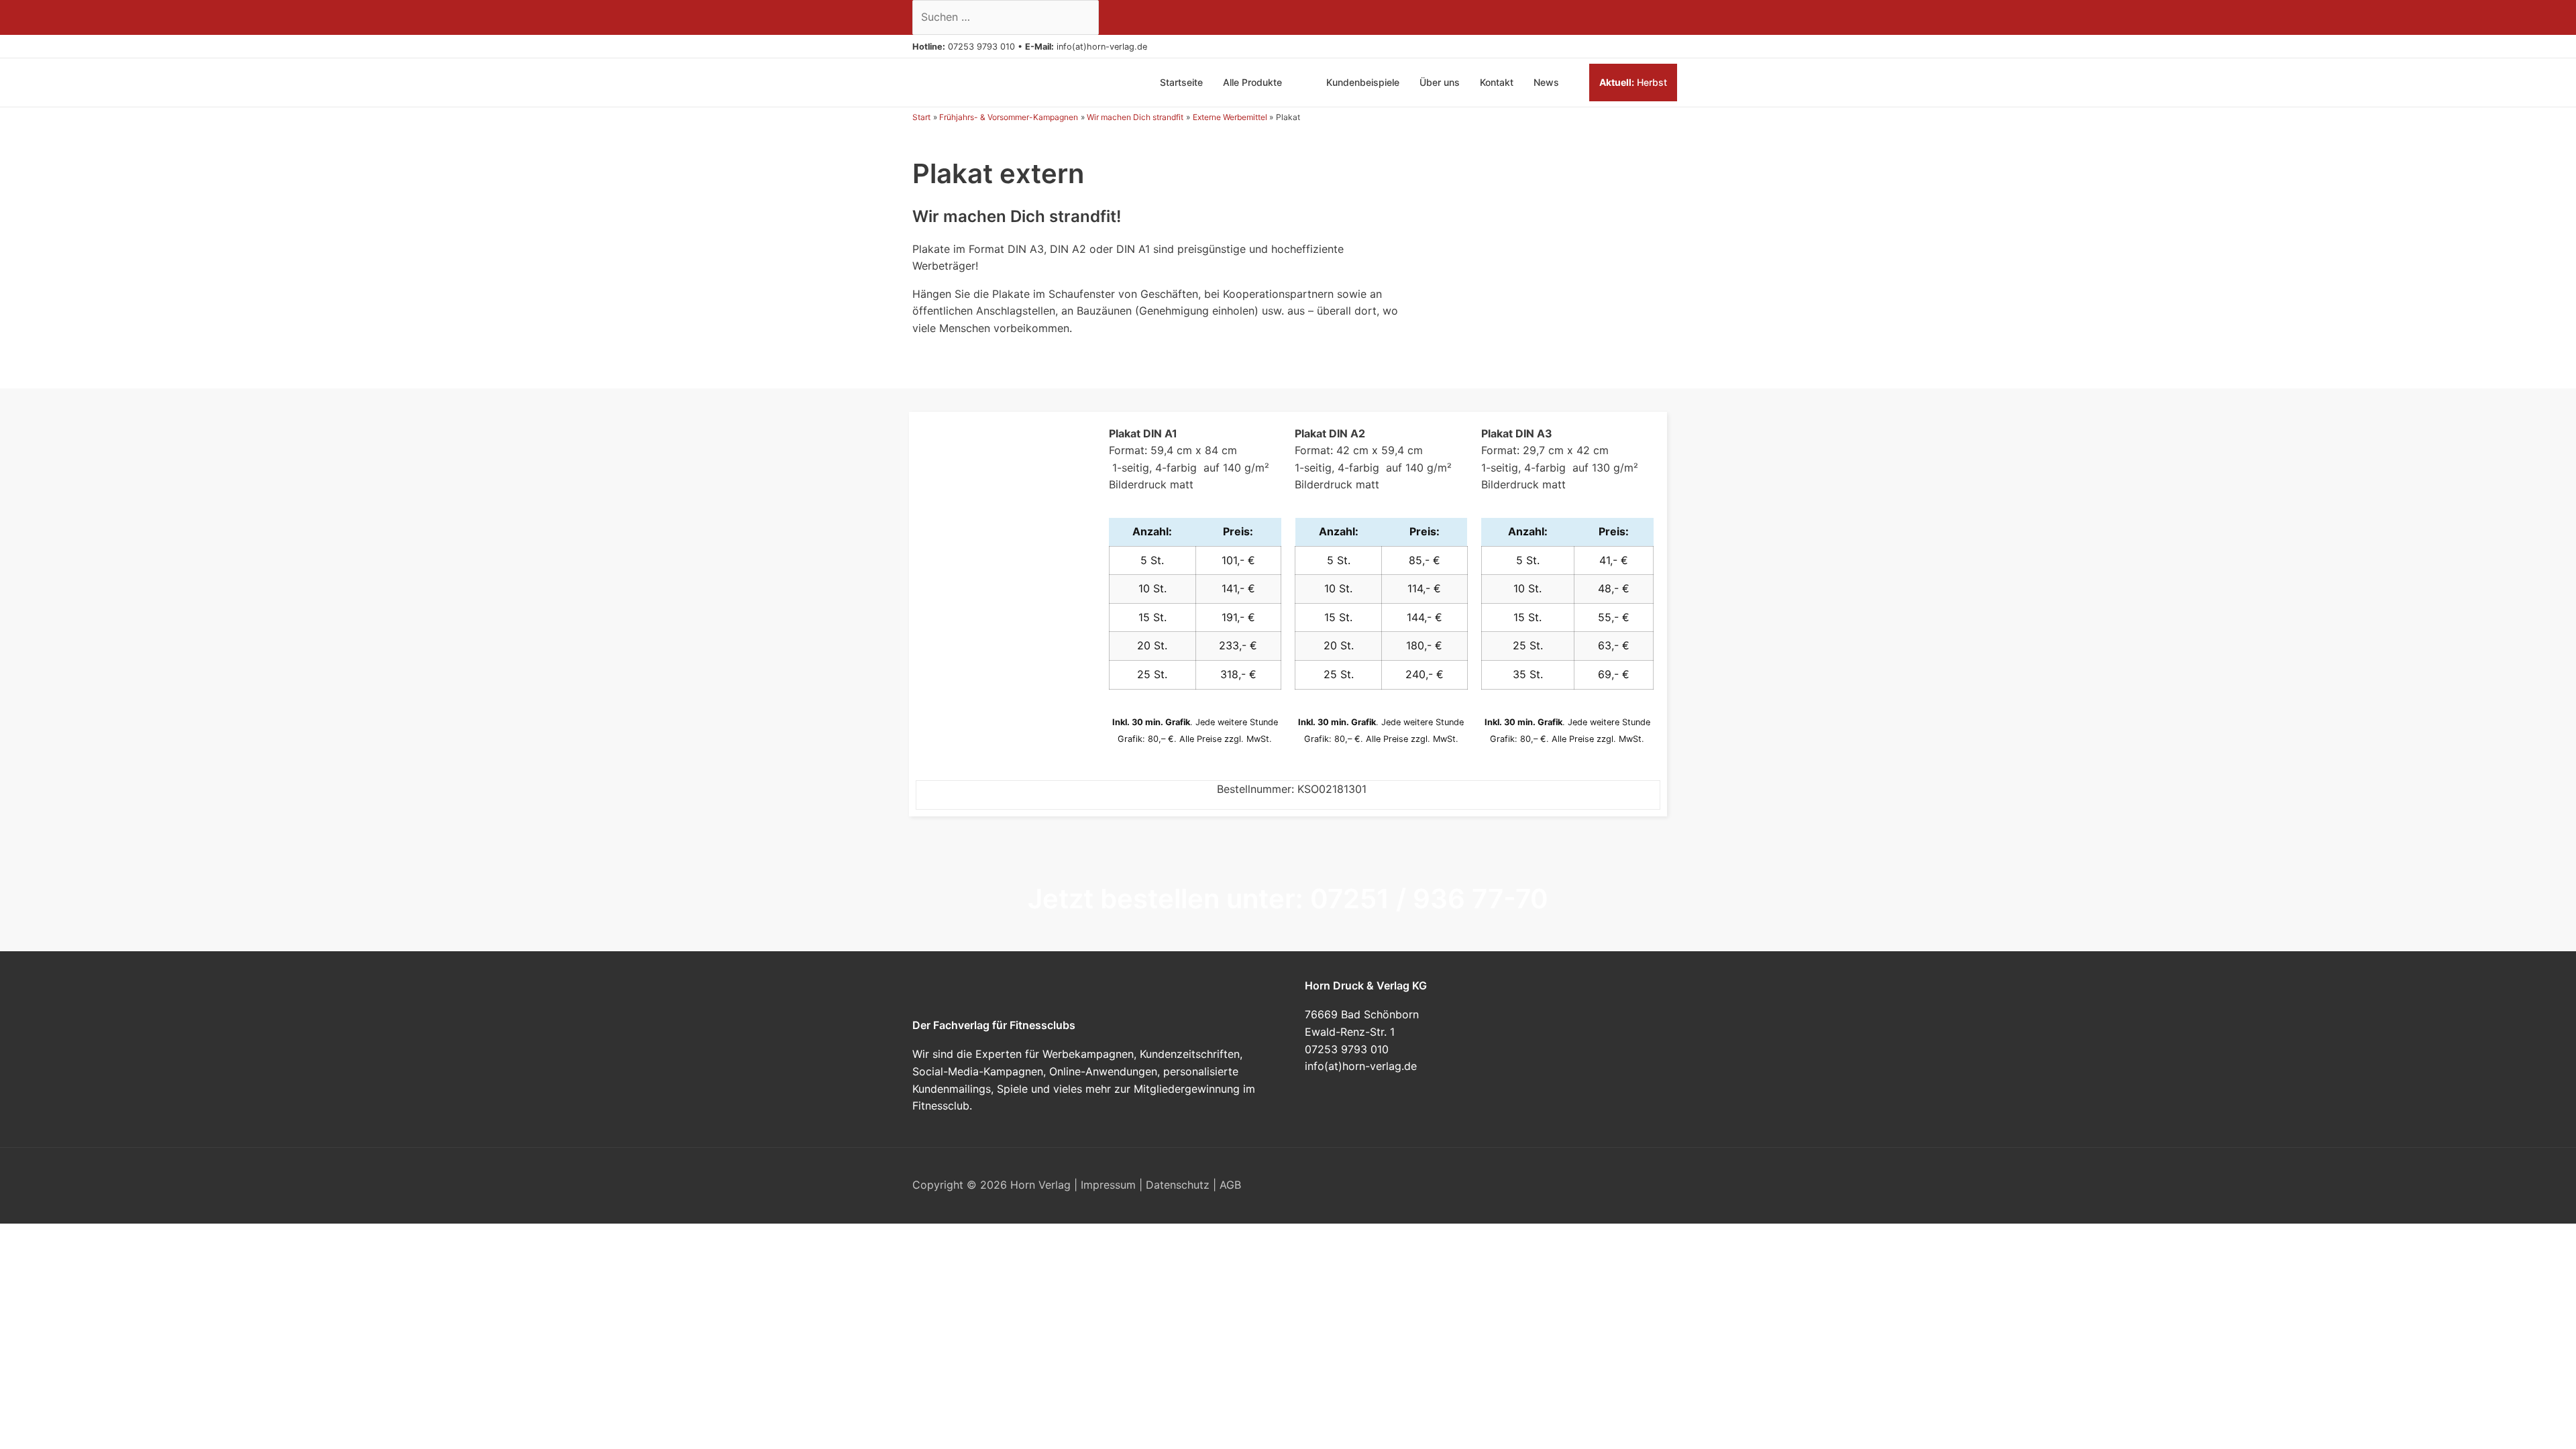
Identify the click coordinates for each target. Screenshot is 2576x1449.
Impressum (1108, 1185)
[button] (1152, 47)
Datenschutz (1178, 1185)
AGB (1230, 1185)
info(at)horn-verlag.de (1102, 47)
